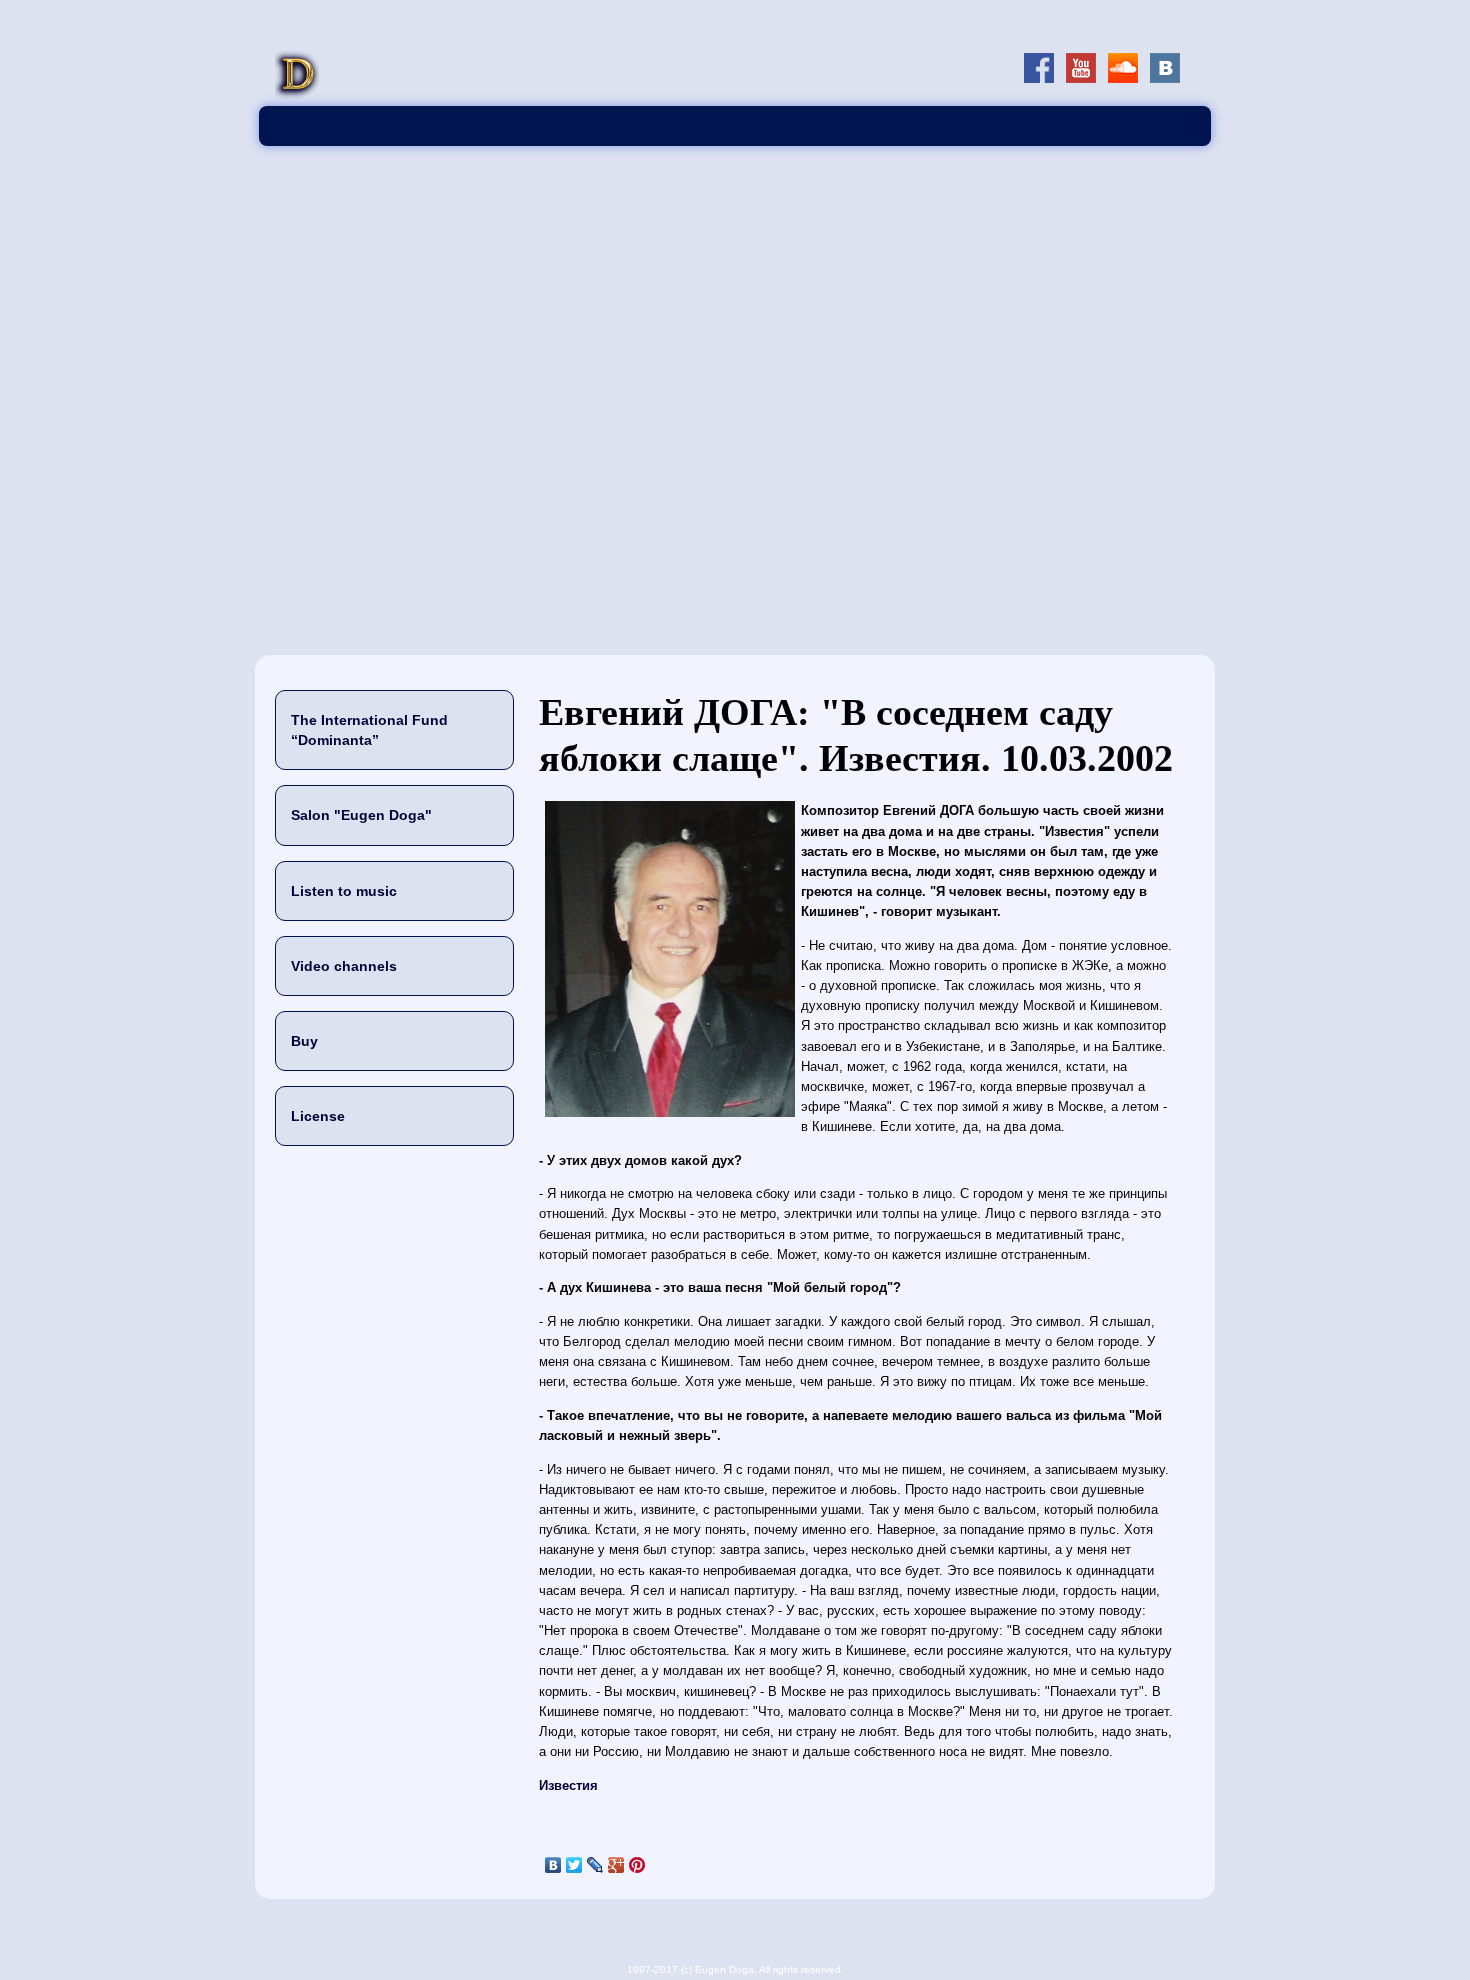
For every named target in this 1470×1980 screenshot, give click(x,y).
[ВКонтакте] (553, 1865)
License (318, 1116)
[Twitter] (574, 1865)
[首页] (297, 95)
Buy (304, 1041)
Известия (568, 1785)
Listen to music (344, 891)
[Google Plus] (616, 1865)
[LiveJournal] (595, 1865)
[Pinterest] (637, 1865)
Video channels (344, 966)
